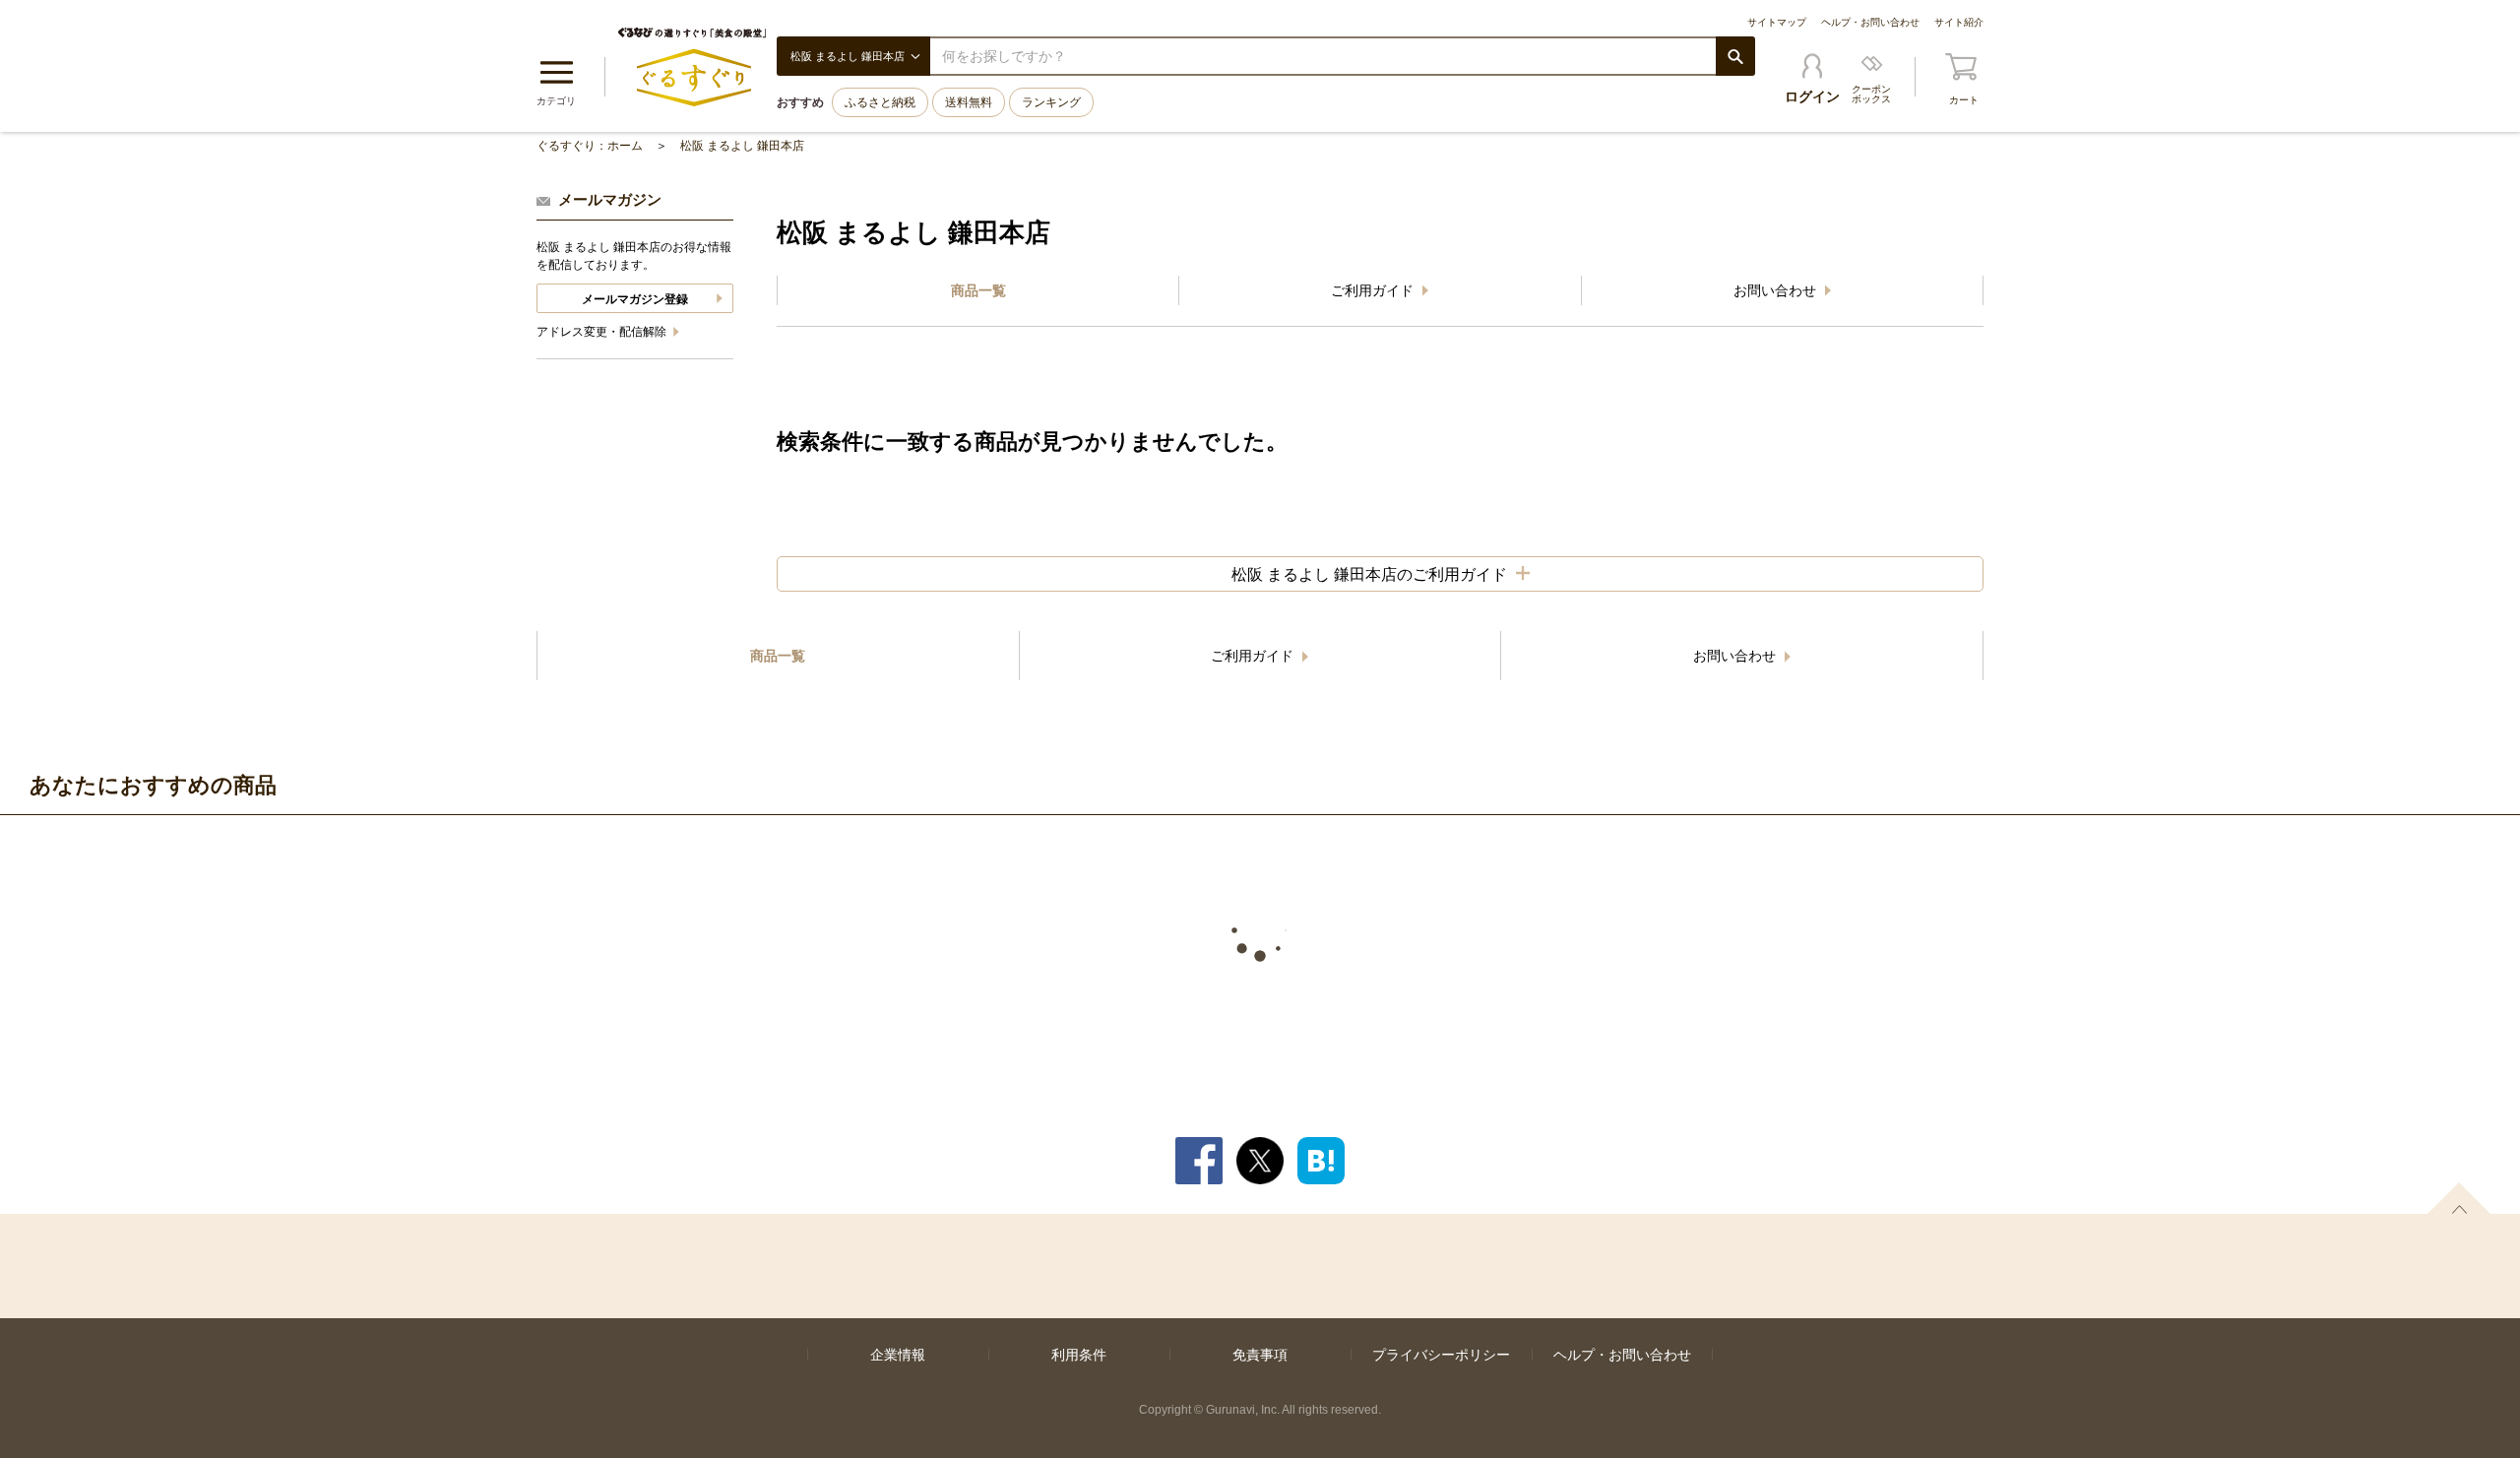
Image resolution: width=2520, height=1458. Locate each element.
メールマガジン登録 (635, 299)
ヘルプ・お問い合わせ (1870, 22)
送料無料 (969, 102)
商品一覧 (978, 290)
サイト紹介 (1959, 22)
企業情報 (898, 1355)
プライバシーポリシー (1441, 1355)
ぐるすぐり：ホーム (590, 146)
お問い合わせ (1777, 290)
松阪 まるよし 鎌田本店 (742, 146)
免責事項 (1260, 1355)
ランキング (1051, 102)
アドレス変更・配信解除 (603, 332)
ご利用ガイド (1374, 290)
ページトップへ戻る (2459, 1198)
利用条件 (1079, 1355)
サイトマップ (1777, 22)
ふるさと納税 (880, 102)
